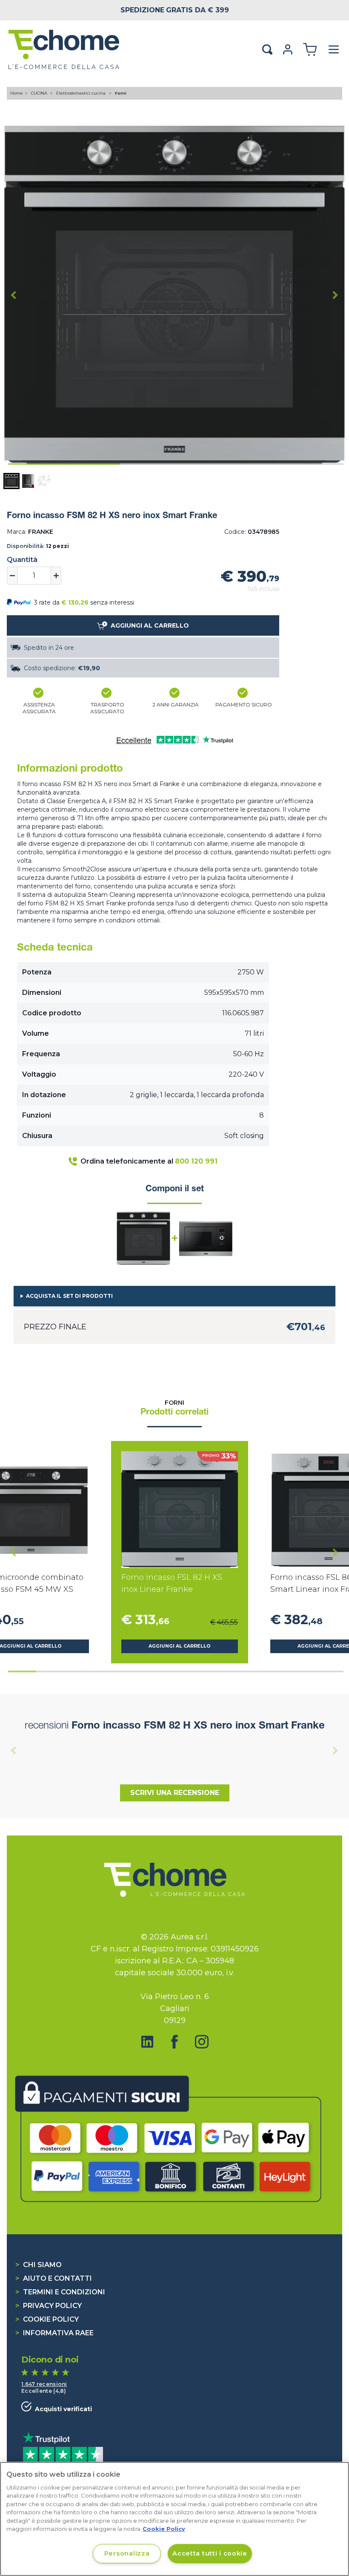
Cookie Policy (47, 2319)
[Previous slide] (14, 1750)
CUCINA (40, 93)
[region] (174, 2519)
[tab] (64, 464)
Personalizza (127, 2553)
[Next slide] (335, 295)
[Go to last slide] (14, 295)
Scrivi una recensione (175, 1793)
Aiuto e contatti (54, 2278)
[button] (11, 481)
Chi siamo (39, 2265)
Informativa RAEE (54, 2333)
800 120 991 (196, 1161)
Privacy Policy (49, 2306)
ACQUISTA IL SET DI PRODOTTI (69, 1296)
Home (17, 93)
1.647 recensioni (44, 2384)
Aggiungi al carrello (180, 1646)
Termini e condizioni (60, 2292)
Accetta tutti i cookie (210, 2553)
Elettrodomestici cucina (82, 93)
